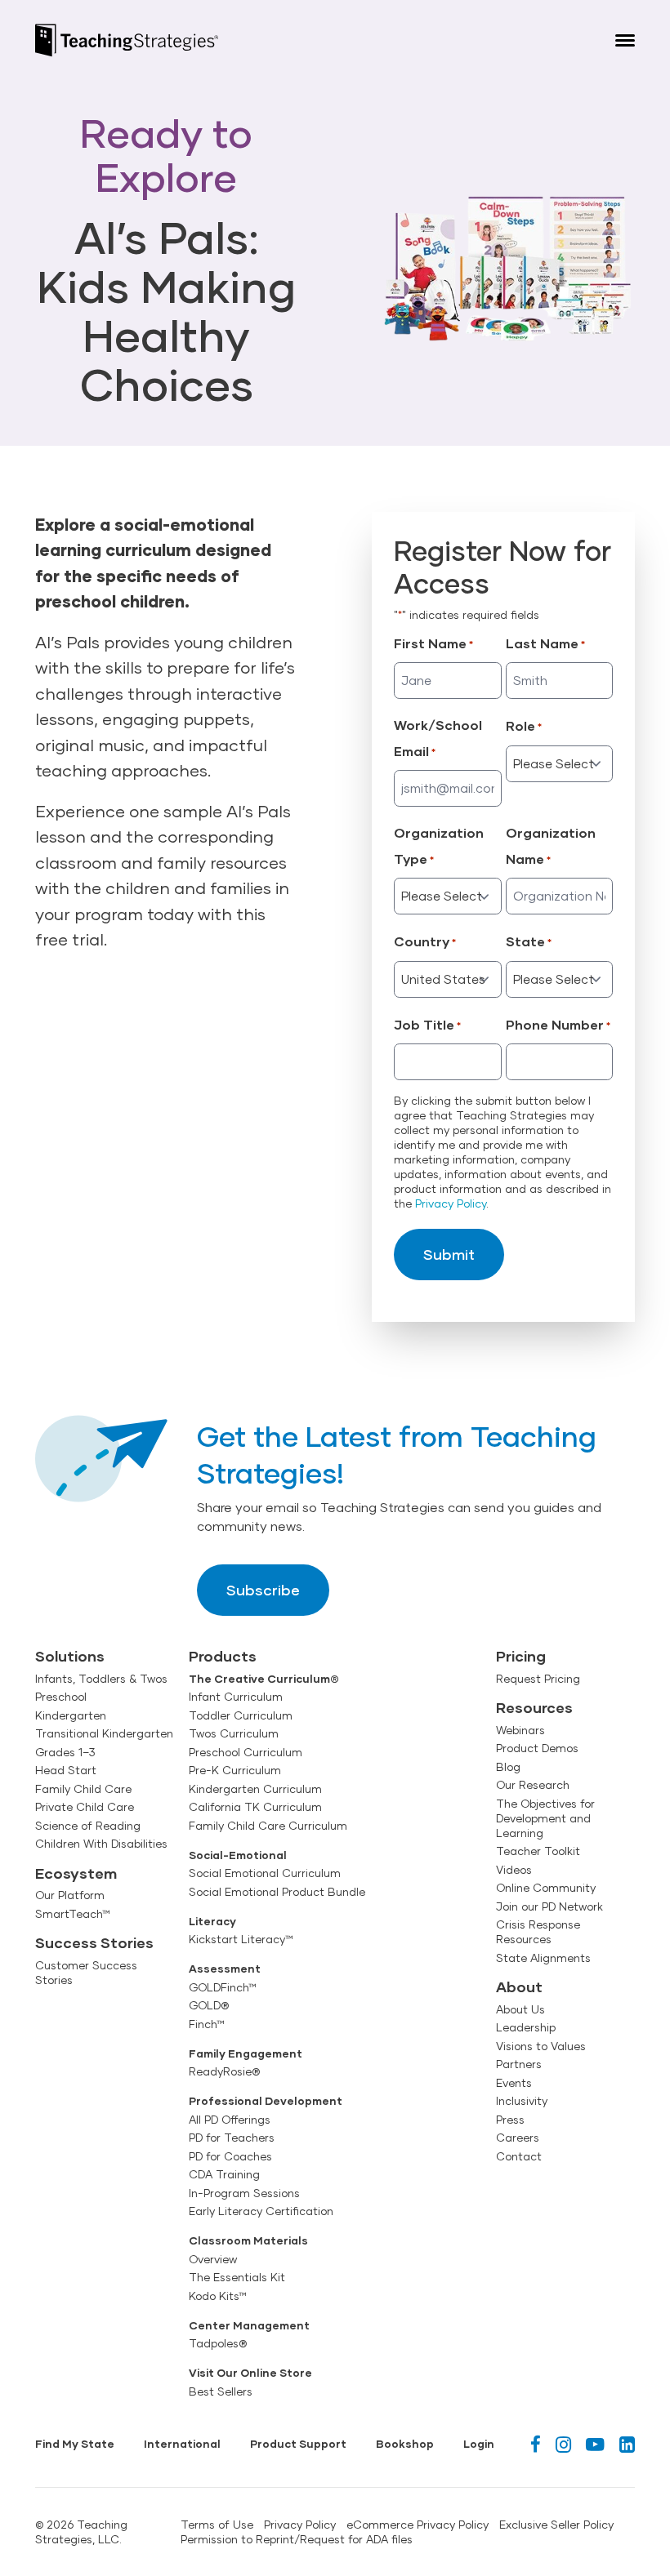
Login (479, 2444)
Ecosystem (76, 1873)
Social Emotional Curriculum (265, 1873)
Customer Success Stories (86, 1973)
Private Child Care (85, 1807)
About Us (520, 2009)
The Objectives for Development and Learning (545, 1818)
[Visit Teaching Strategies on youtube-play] (595, 2444)
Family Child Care (83, 1789)
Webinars (520, 1730)
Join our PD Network (549, 1906)
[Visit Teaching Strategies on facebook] (536, 2444)
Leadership (526, 2027)
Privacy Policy (451, 1203)
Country (425, 941)
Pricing (521, 1656)
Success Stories (94, 1942)
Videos (514, 1870)
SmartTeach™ (73, 1914)
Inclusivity (522, 2101)
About (519, 1987)
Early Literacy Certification (261, 2211)
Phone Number (558, 1024)
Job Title (427, 1024)
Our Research (533, 1785)
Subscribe (263, 1590)
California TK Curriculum (255, 1807)
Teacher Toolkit (538, 1851)
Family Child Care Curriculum (268, 1826)
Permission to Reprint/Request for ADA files (297, 2539)
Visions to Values (541, 2046)
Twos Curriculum (234, 1733)
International (182, 2444)
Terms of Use (217, 2525)
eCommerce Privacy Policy (418, 2525)
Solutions (70, 1656)
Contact (519, 2156)
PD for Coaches (230, 2156)
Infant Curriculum (236, 1697)
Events (514, 2083)
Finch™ (207, 2024)
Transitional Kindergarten (104, 1733)
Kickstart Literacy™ (241, 1939)
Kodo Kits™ (218, 2296)
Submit (449, 1254)
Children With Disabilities (101, 1844)
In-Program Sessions (244, 2193)
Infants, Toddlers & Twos (101, 1679)
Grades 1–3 (65, 1752)
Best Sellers (221, 2391)
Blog (508, 1767)
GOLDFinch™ (223, 1987)
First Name (433, 643)
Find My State (75, 2444)
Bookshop (405, 2444)
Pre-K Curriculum (235, 1770)
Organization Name (551, 845)
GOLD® (209, 2005)
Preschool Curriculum (246, 1752)
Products (223, 1656)
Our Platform (70, 1895)
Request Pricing (538, 1679)
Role (524, 725)
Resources (534, 1707)
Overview (213, 2259)
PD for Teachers (232, 2138)
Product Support (298, 2444)
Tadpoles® (218, 2343)
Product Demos (537, 1748)
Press (510, 2120)
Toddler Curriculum (241, 1715)
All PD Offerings (230, 2120)
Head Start (66, 1770)
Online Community (546, 1888)
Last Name (545, 643)
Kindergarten (71, 1715)
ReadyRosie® (224, 2071)
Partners (519, 2064)
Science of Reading (88, 1826)
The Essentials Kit (237, 2277)
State (529, 941)
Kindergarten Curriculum (255, 1789)
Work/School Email (438, 738)
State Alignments (543, 1958)
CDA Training (224, 2174)
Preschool (61, 1697)
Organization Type (439, 845)
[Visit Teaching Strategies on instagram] (563, 2444)
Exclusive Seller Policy (556, 2525)
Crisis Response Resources (538, 1932)
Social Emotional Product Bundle (277, 1892)
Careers (518, 2138)
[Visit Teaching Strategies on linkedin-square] (627, 2444)
